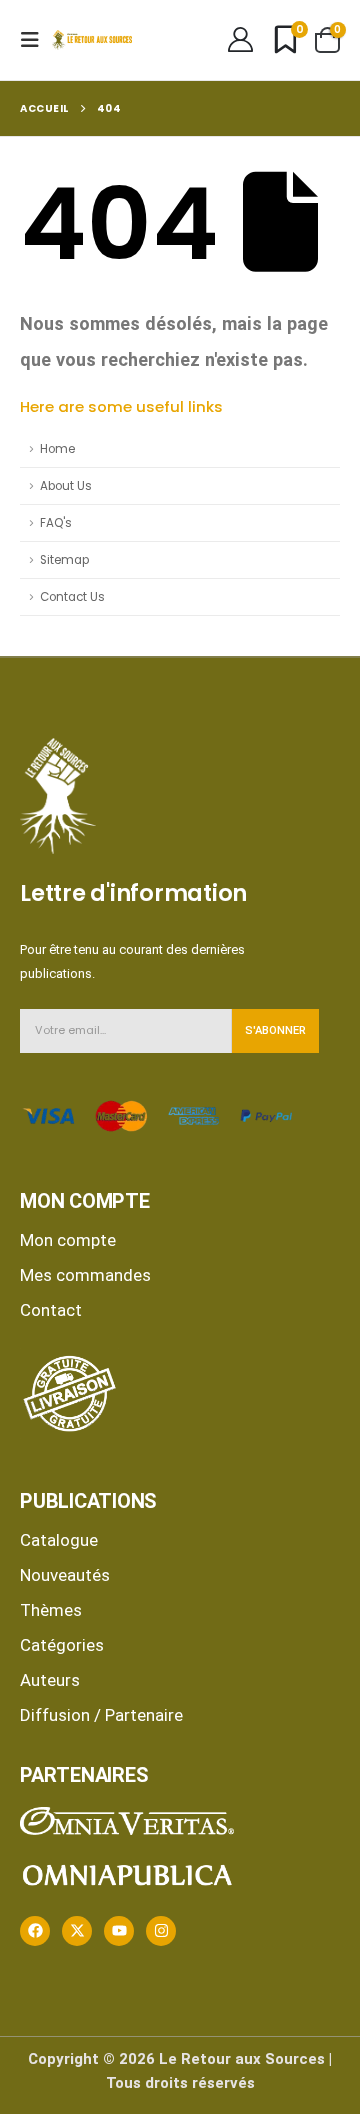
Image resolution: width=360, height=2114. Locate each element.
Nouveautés (65, 1575)
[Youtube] (119, 1931)
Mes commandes (85, 1275)
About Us (66, 486)
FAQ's (56, 523)
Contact (51, 1310)
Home (57, 449)
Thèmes (51, 1610)
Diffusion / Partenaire (101, 1715)
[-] (92, 40)
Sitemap (64, 560)
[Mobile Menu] (36, 40)
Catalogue (59, 1540)
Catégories (62, 1645)
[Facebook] (35, 1931)
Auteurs (50, 1680)
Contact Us (72, 597)
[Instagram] (161, 1931)
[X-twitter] (77, 1931)
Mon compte (68, 1240)
